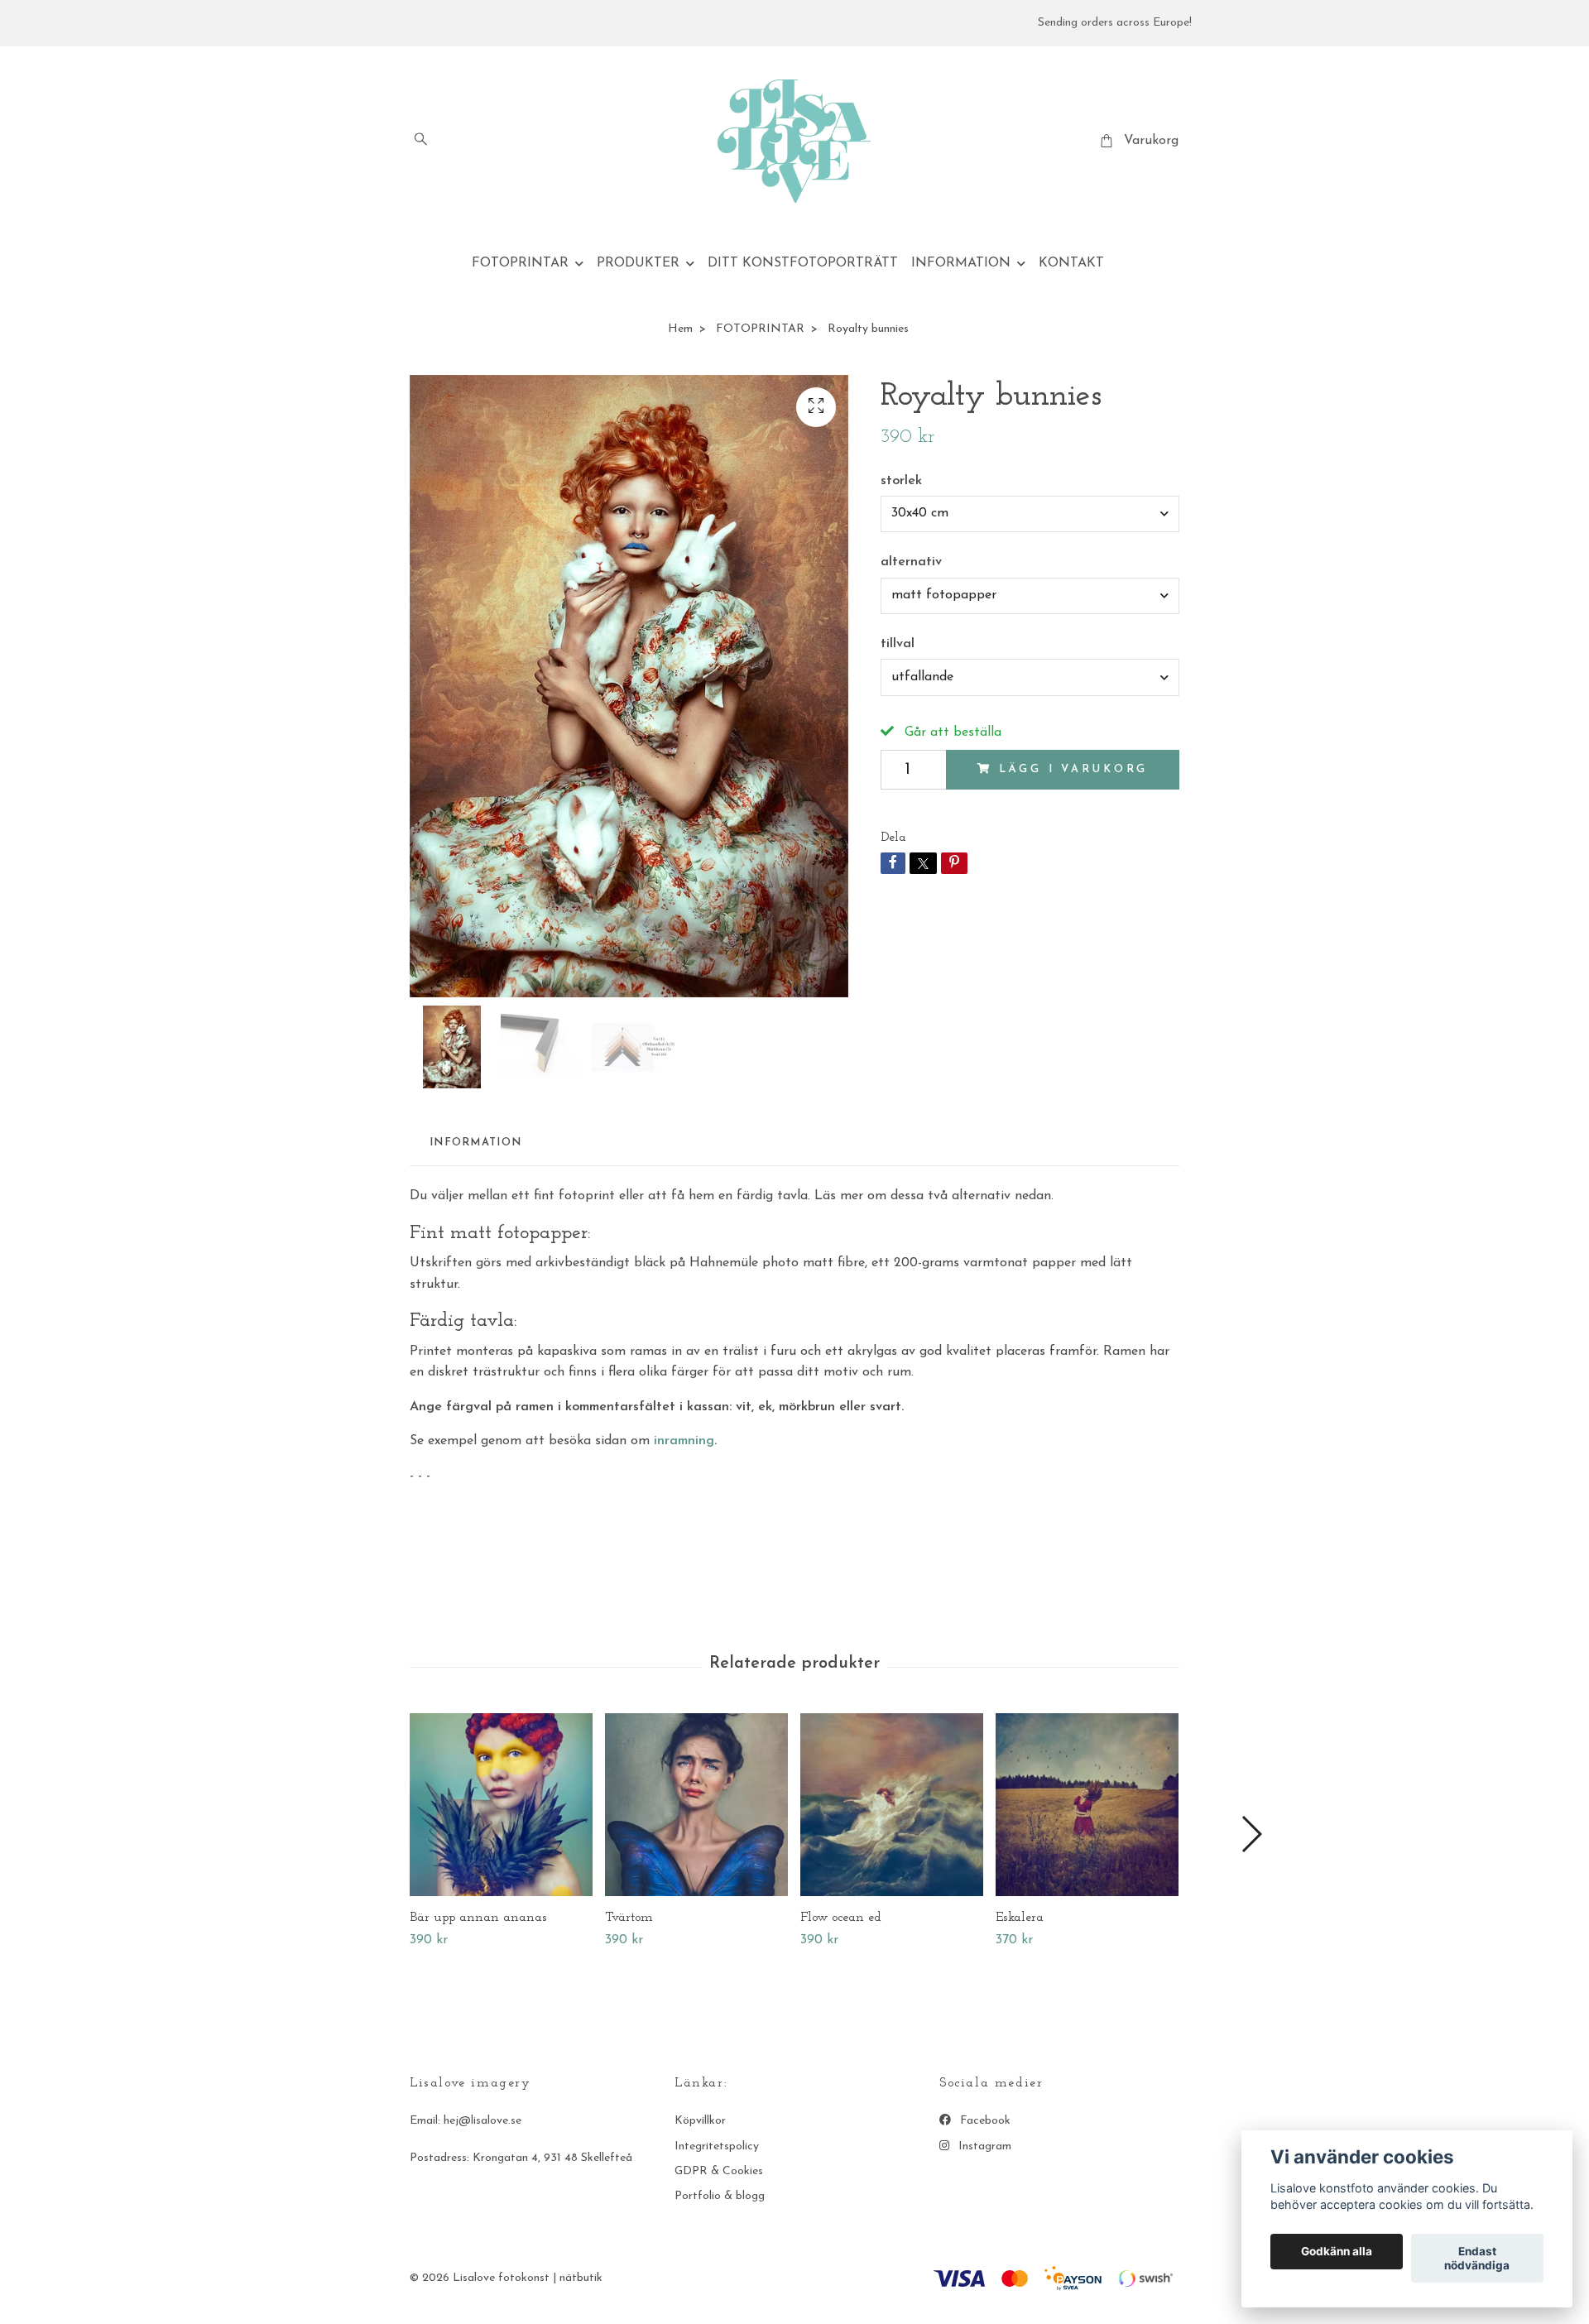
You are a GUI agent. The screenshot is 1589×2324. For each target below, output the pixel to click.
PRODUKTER (638, 263)
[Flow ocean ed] (892, 1805)
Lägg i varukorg (1074, 769)
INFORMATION (961, 263)
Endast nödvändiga (1477, 2259)
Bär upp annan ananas (478, 1918)
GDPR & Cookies (719, 2171)
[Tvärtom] (696, 1805)
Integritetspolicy (717, 2146)
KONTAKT (1071, 263)
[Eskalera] (1087, 1805)
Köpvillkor (700, 2121)
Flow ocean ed (841, 1918)
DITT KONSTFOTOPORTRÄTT (803, 263)
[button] (1251, 1834)
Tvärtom (629, 1918)
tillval (898, 644)
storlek (901, 481)
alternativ (911, 562)
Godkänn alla (1337, 2252)
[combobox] (1030, 514)
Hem (680, 329)
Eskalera (1020, 1918)
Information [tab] (475, 1143)
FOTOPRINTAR (520, 263)
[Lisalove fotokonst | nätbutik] (795, 142)
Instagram (983, 2146)
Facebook (984, 2121)
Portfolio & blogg (720, 2196)
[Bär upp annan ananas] (501, 1805)
